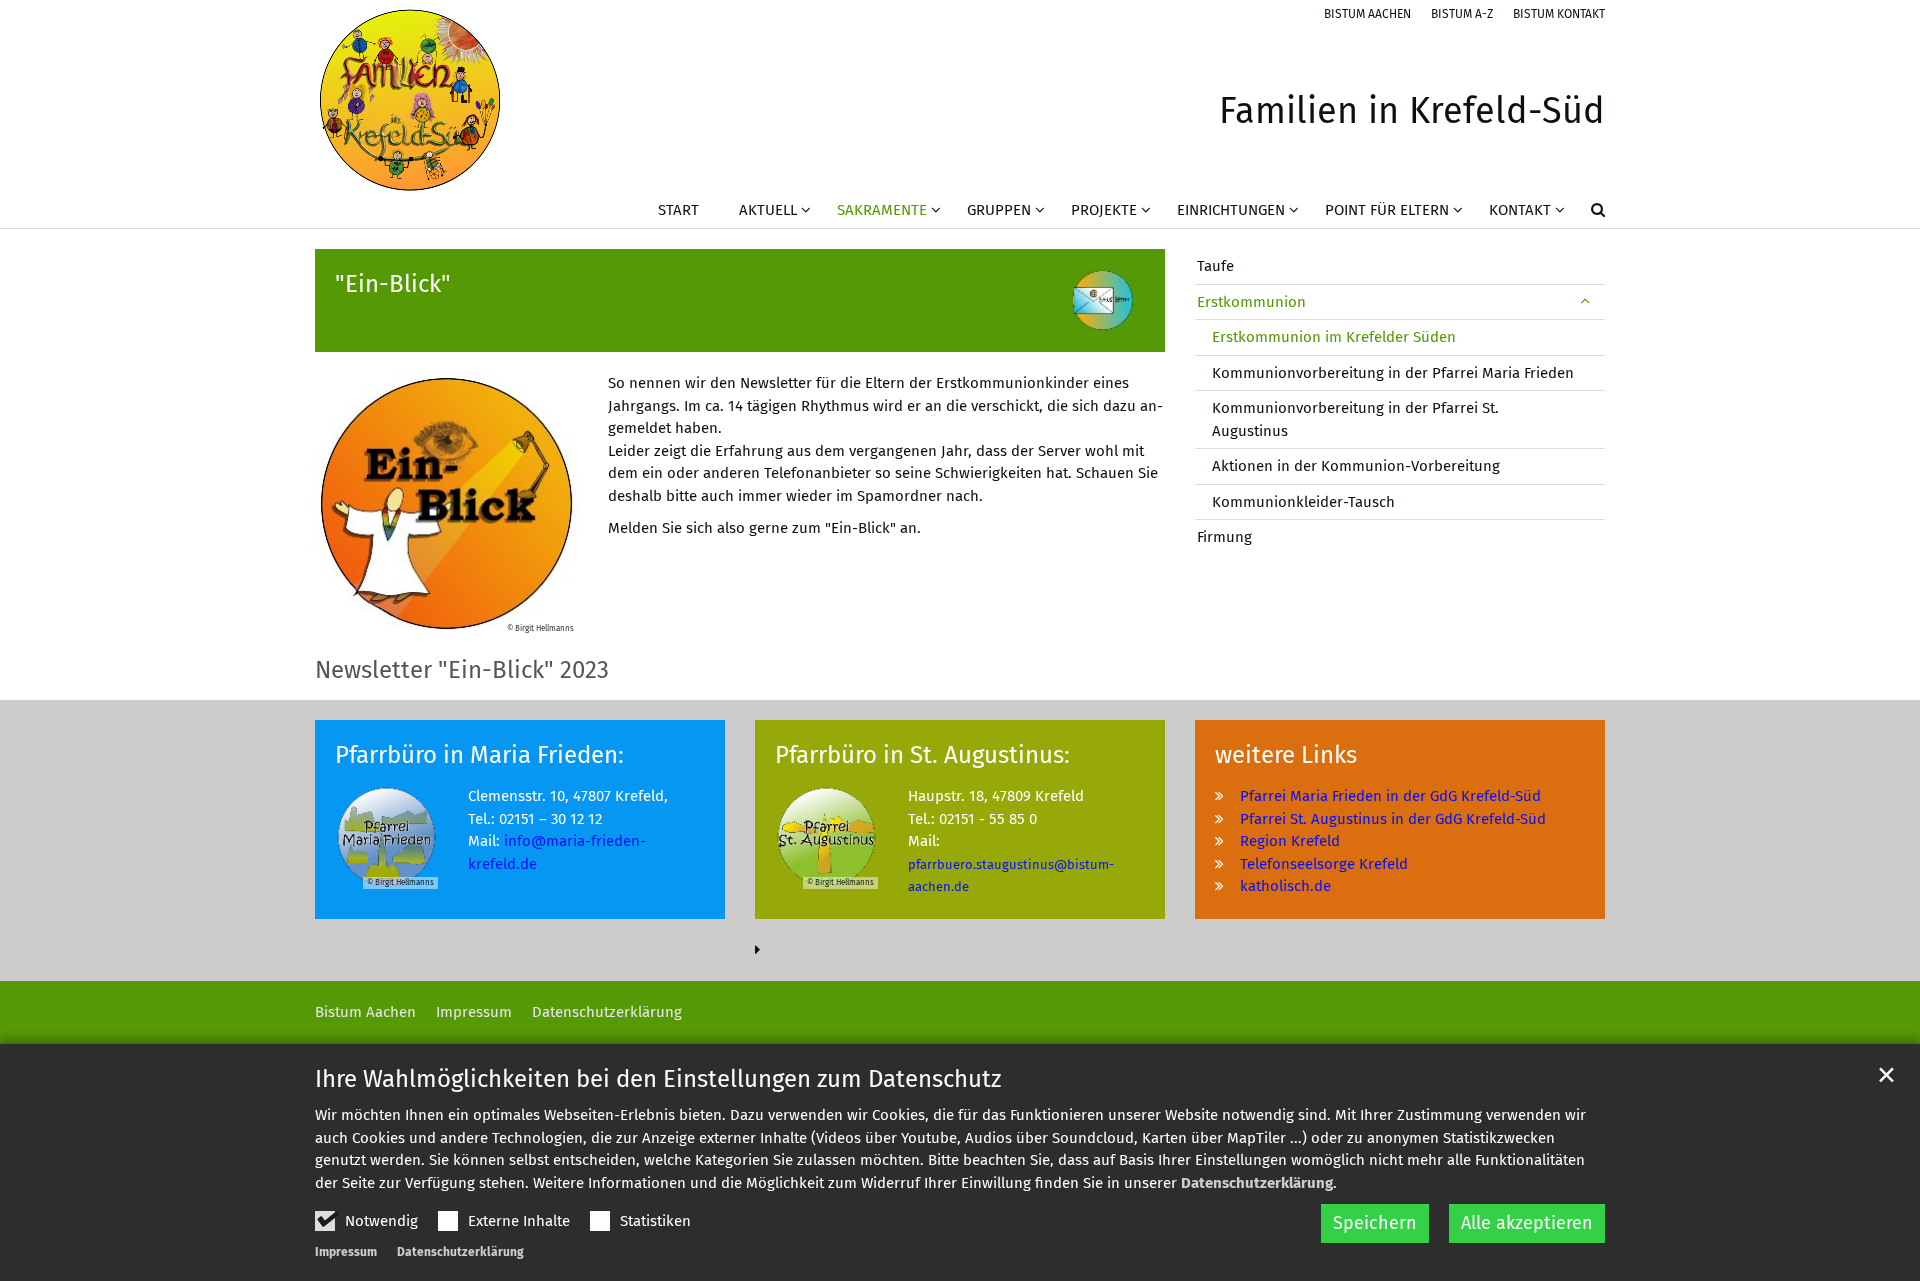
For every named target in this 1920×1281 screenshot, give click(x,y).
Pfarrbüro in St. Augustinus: (922, 755)
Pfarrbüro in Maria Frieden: (479, 755)
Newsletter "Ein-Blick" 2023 (462, 670)
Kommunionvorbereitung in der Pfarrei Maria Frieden (1393, 373)
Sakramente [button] (882, 210)
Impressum (346, 1252)
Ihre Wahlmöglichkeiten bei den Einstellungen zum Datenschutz (658, 1079)
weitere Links (1286, 755)
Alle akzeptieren (1527, 1223)
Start (678, 210)
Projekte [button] (1104, 210)
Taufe (1215, 266)
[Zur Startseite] (410, 100)
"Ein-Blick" (393, 284)
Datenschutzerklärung (1257, 1183)
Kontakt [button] (1520, 210)
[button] (1585, 214)
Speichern (1375, 1223)
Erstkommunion (1251, 302)
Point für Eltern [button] (1387, 210)
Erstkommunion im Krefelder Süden (1334, 337)
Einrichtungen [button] (1231, 210)
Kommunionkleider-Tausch (1303, 502)
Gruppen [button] (999, 210)
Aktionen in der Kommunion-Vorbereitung (1356, 466)
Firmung (1224, 537)
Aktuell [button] (768, 210)
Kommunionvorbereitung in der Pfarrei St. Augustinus (1355, 419)
